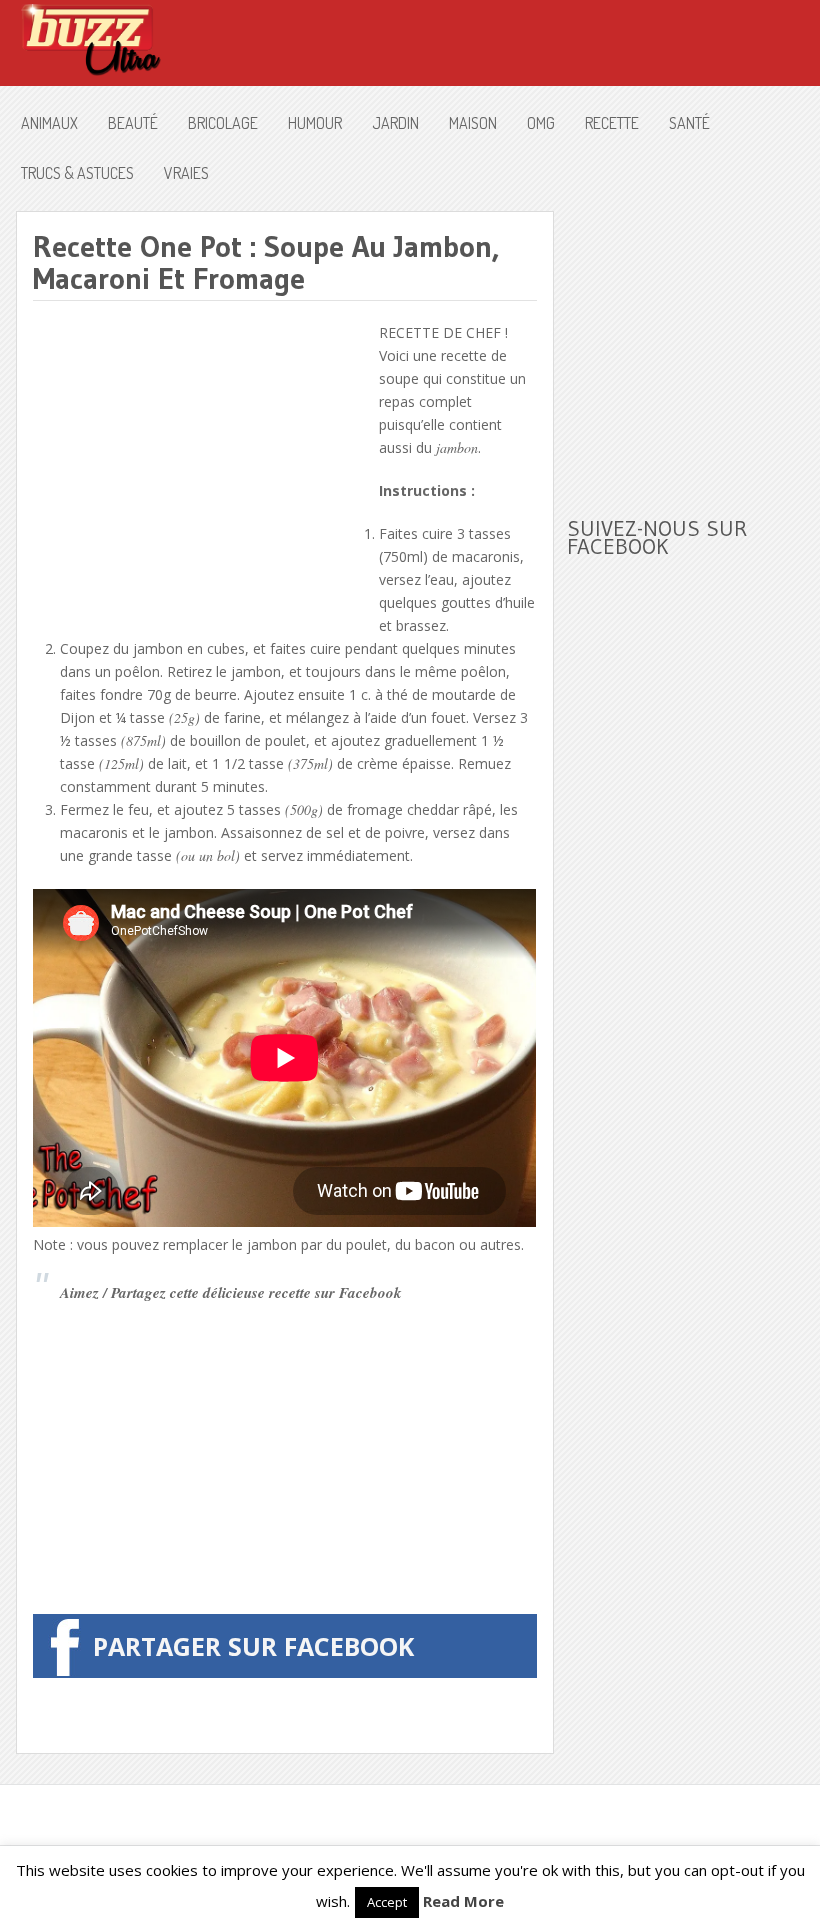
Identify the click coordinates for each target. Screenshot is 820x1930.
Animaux (49, 123)
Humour (315, 123)
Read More (463, 1901)
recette (612, 123)
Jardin (395, 123)
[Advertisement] (201, 461)
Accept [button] (387, 1902)
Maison (473, 123)
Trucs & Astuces (77, 173)
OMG (541, 123)
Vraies (186, 173)
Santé (689, 123)
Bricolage (223, 123)
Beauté (133, 123)
